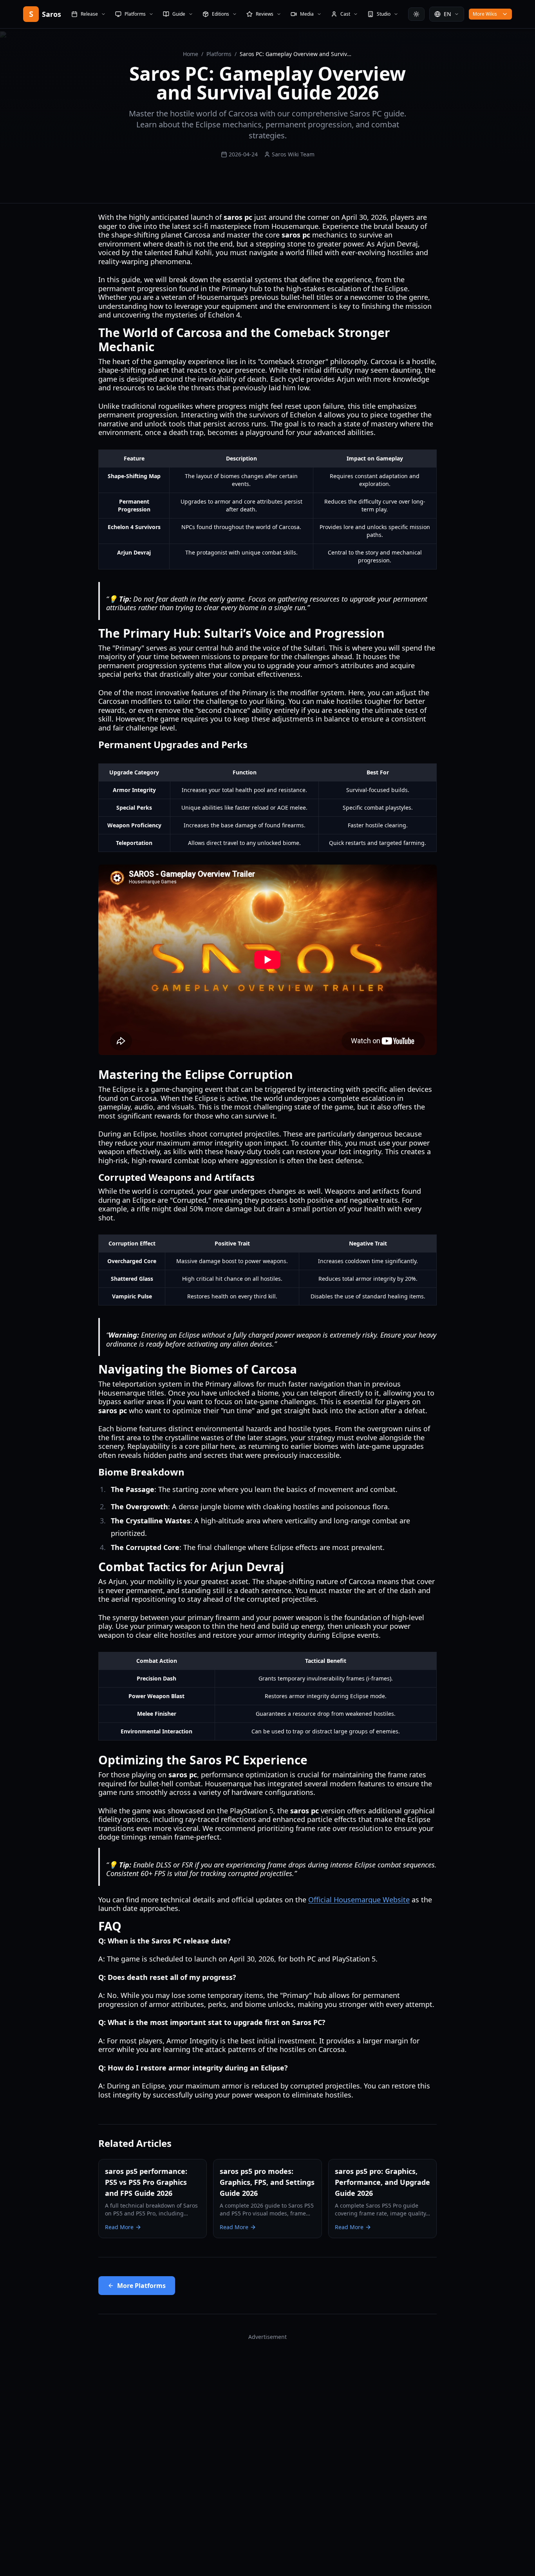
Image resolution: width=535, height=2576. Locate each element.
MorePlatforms (141, 2286)
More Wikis (485, 14)
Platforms (219, 54)
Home (191, 54)
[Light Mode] (416, 14)
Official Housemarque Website (359, 1900)
